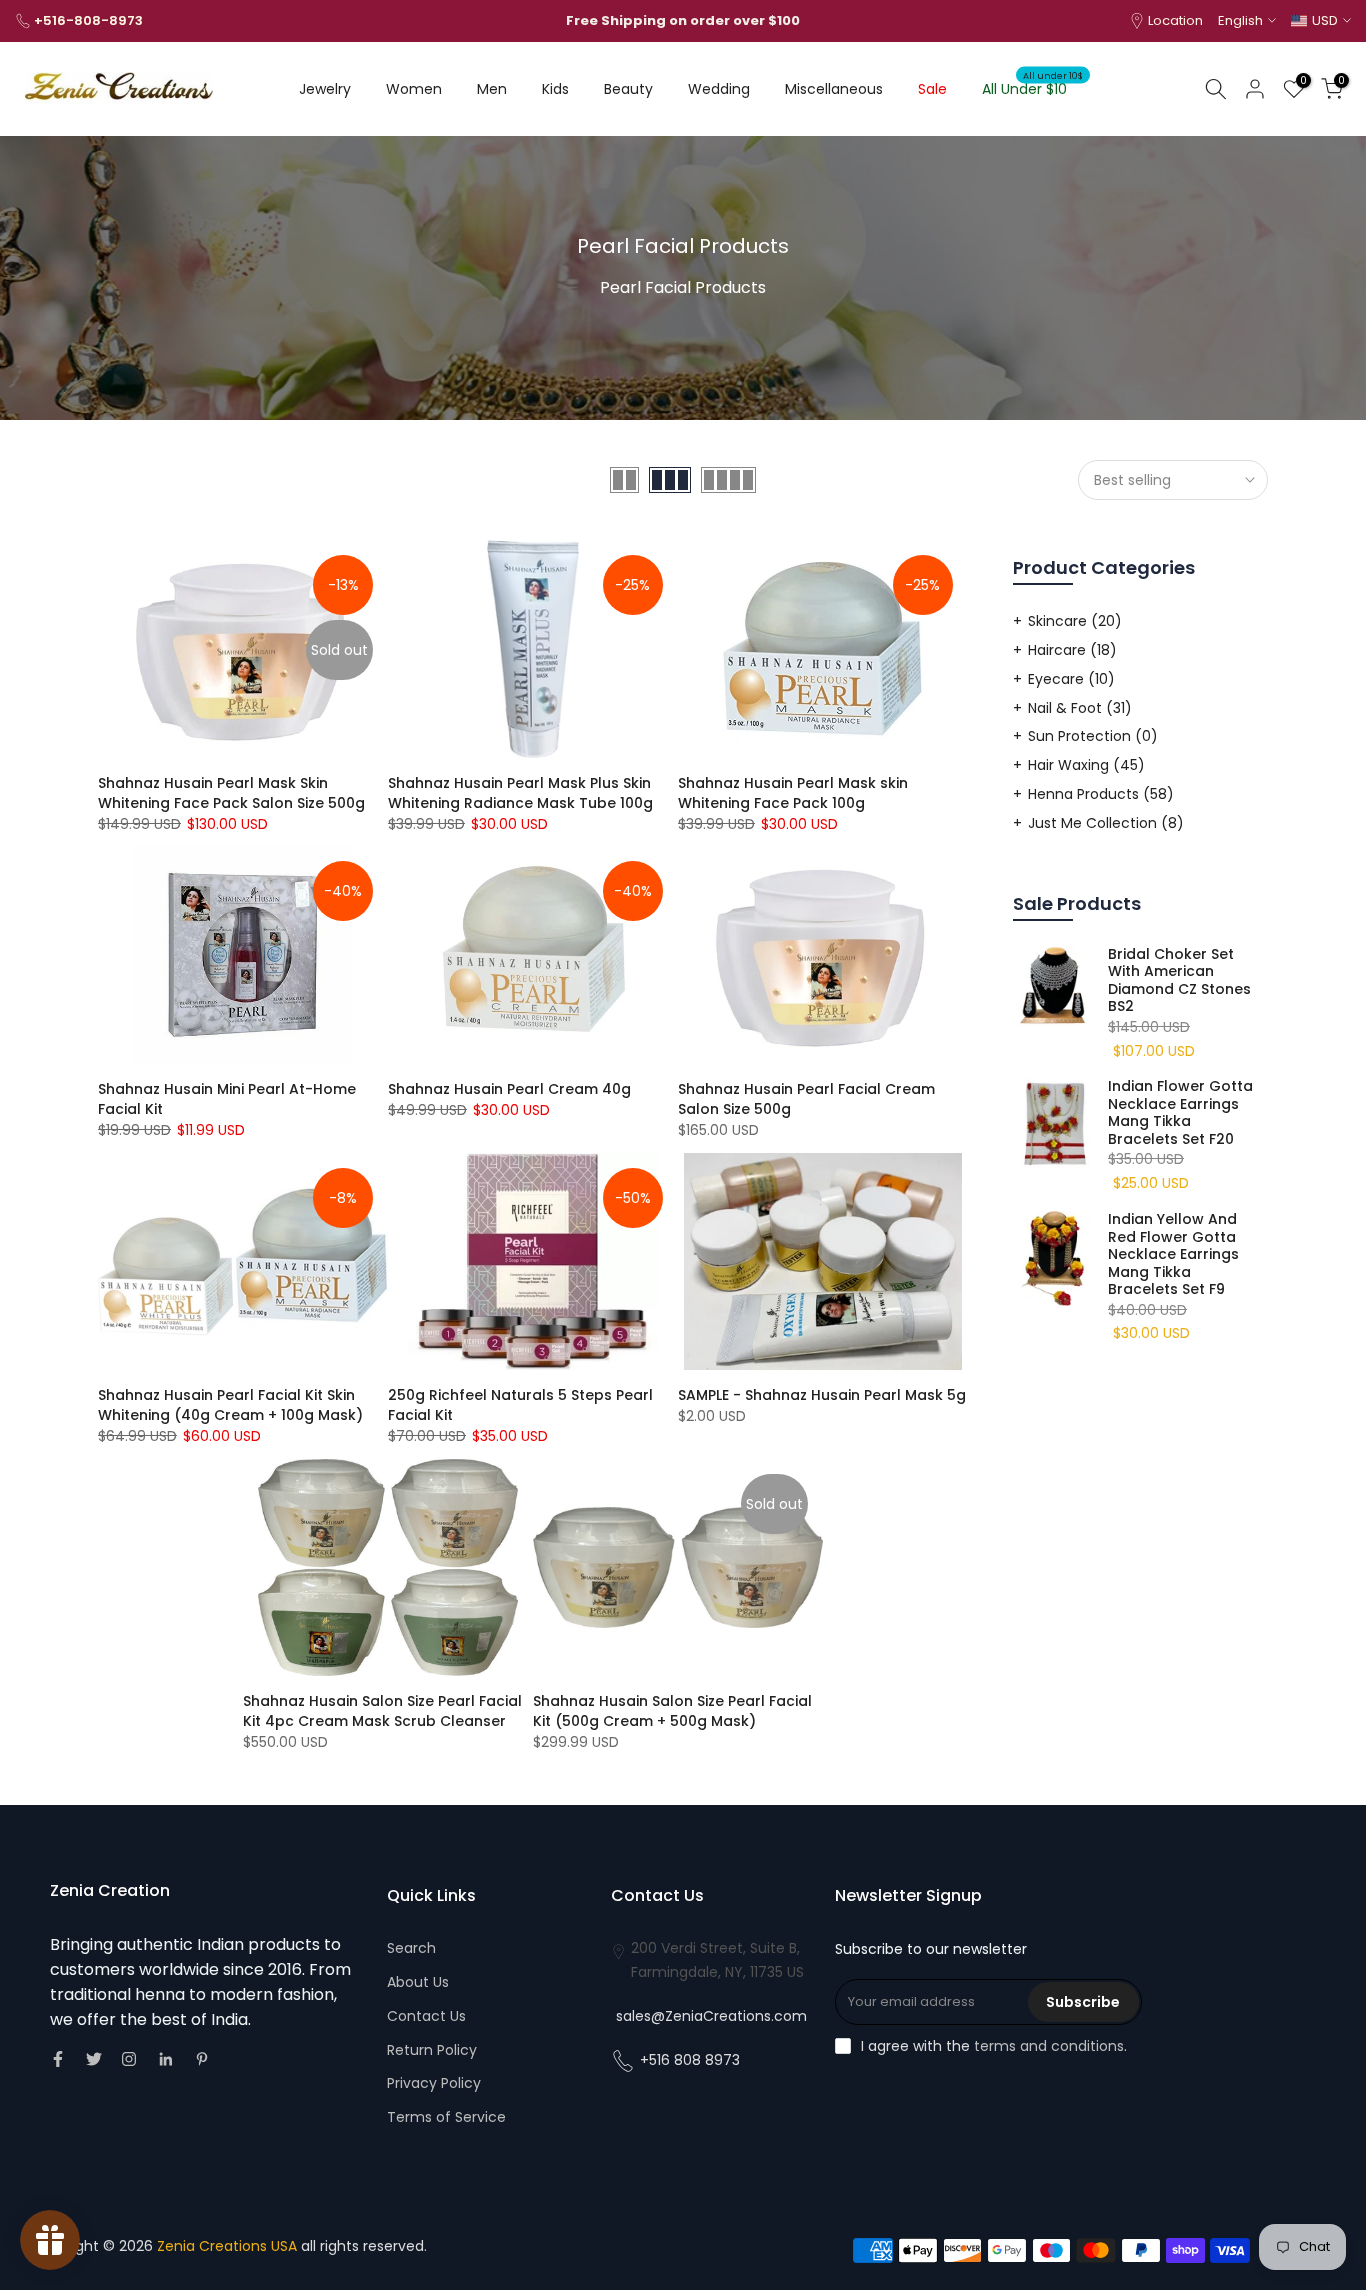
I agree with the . (994, 2046)
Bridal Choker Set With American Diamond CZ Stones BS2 (1179, 981)
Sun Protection (1093, 736)
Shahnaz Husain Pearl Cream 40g (509, 1089)
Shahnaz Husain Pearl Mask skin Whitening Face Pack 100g (793, 793)
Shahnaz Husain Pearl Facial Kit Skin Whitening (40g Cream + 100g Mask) (230, 1405)
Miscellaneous (834, 89)
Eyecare (1071, 679)
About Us (418, 1982)
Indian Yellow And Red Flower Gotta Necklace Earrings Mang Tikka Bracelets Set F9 (1173, 1255)
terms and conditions (1049, 2046)
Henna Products (1101, 794)
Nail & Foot (1080, 708)
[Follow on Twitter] (94, 2059)
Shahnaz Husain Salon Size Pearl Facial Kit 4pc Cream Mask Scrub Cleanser (382, 1711)
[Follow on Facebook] (58, 2059)
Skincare (1075, 621)
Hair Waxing (1086, 765)
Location (1175, 20)
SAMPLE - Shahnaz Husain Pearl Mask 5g (822, 1395)
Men (492, 89)
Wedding (719, 89)
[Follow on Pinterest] (202, 2059)
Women (414, 89)
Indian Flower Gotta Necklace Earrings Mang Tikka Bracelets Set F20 (1180, 1113)
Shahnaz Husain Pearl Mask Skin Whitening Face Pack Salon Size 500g (231, 793)
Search (411, 1948)
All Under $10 (1032, 88)
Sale (932, 89)
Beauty (628, 89)
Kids (555, 89)
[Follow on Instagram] (129, 2059)
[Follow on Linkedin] (165, 2059)
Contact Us (426, 2016)
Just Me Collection (1106, 823)
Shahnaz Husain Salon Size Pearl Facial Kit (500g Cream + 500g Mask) (672, 1711)
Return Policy (432, 2050)
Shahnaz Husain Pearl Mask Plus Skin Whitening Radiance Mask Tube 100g (520, 793)
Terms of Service (446, 2117)
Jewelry (325, 89)
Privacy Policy (434, 2083)
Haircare (1072, 650)
